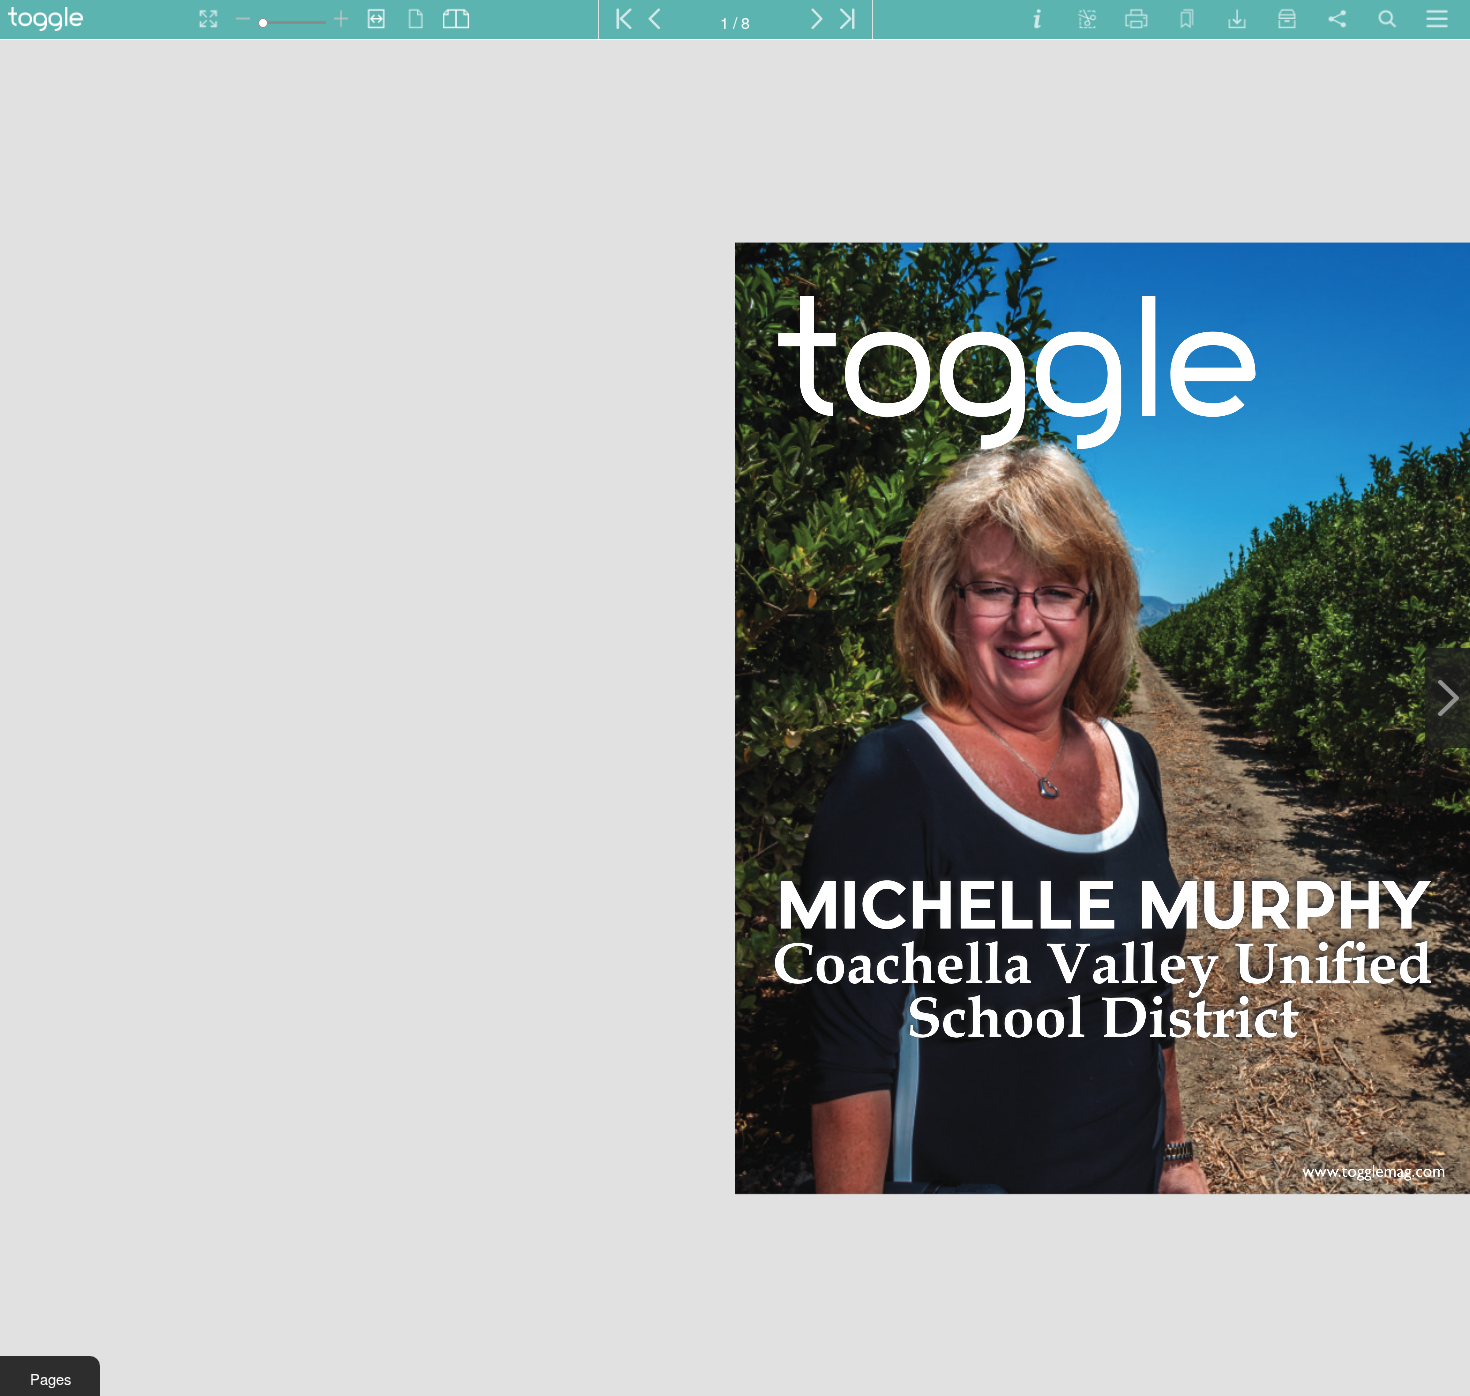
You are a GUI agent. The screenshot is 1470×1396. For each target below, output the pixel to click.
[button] (50, 1376)
